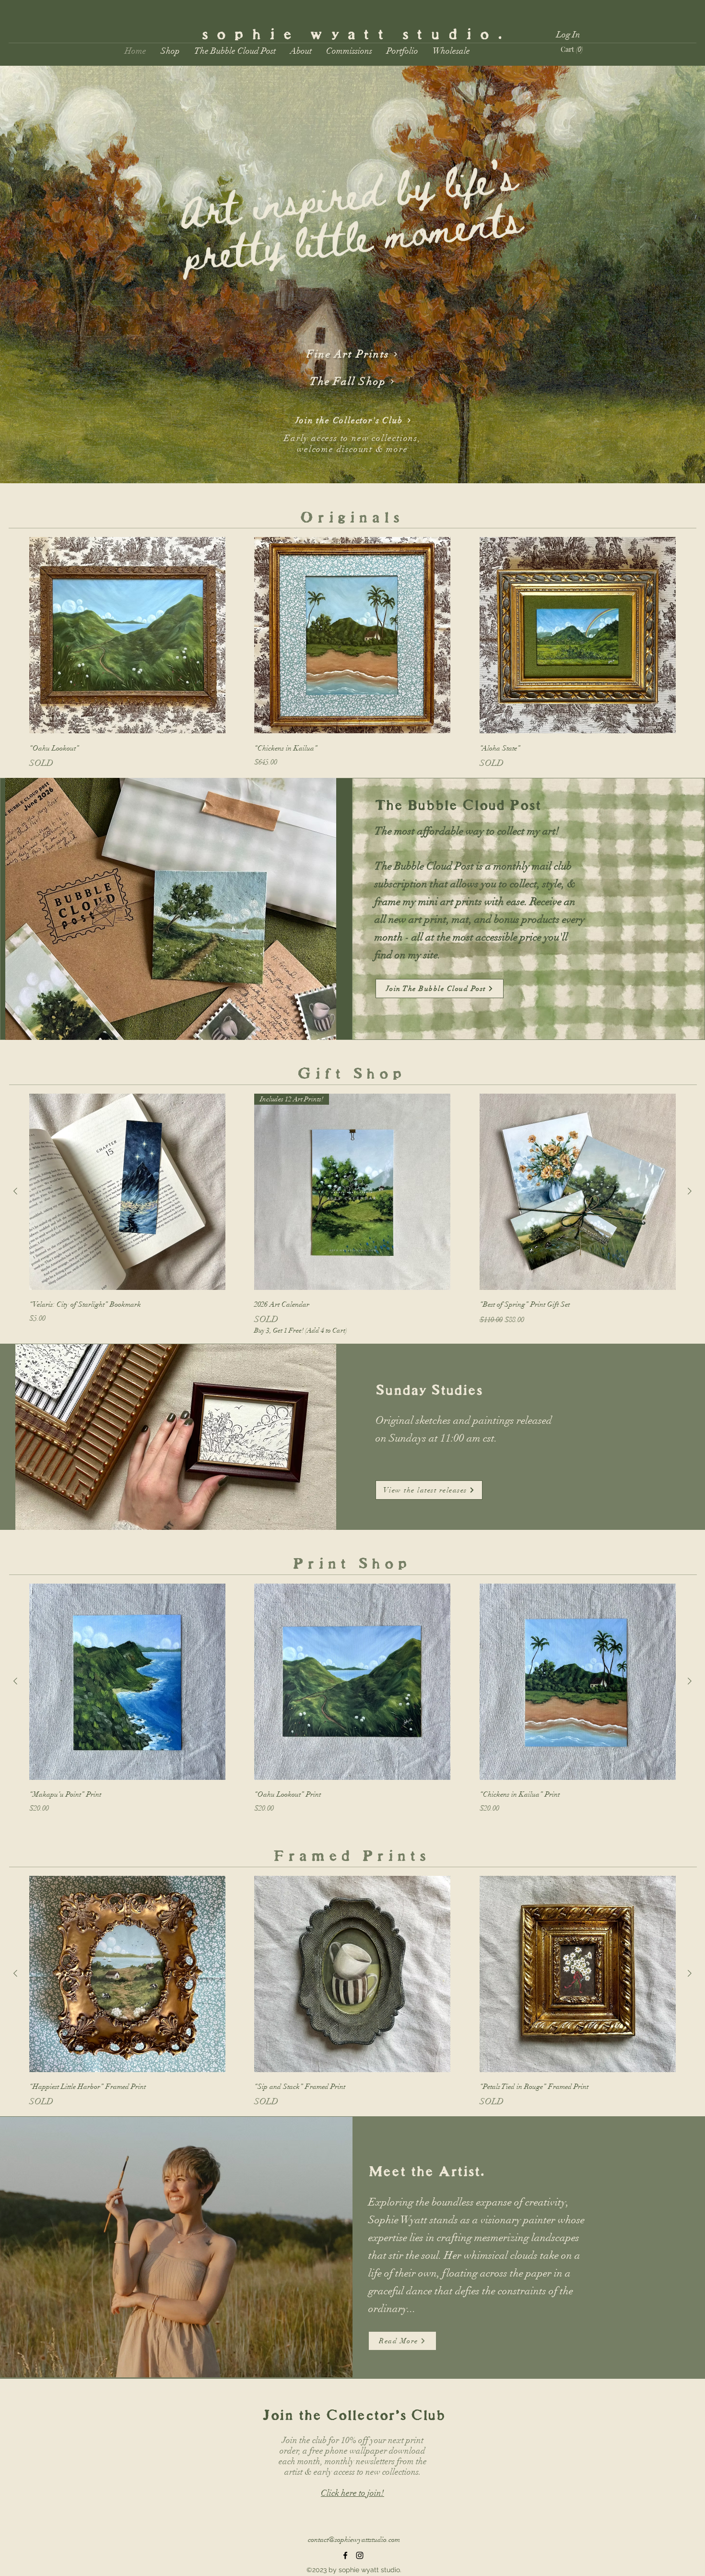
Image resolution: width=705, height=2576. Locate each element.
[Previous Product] (15, 1191)
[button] (170, 51)
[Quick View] (127, 635)
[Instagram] (360, 2555)
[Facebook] (345, 2555)
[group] (352, 653)
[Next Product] (690, 1191)
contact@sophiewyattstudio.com (354, 2540)
